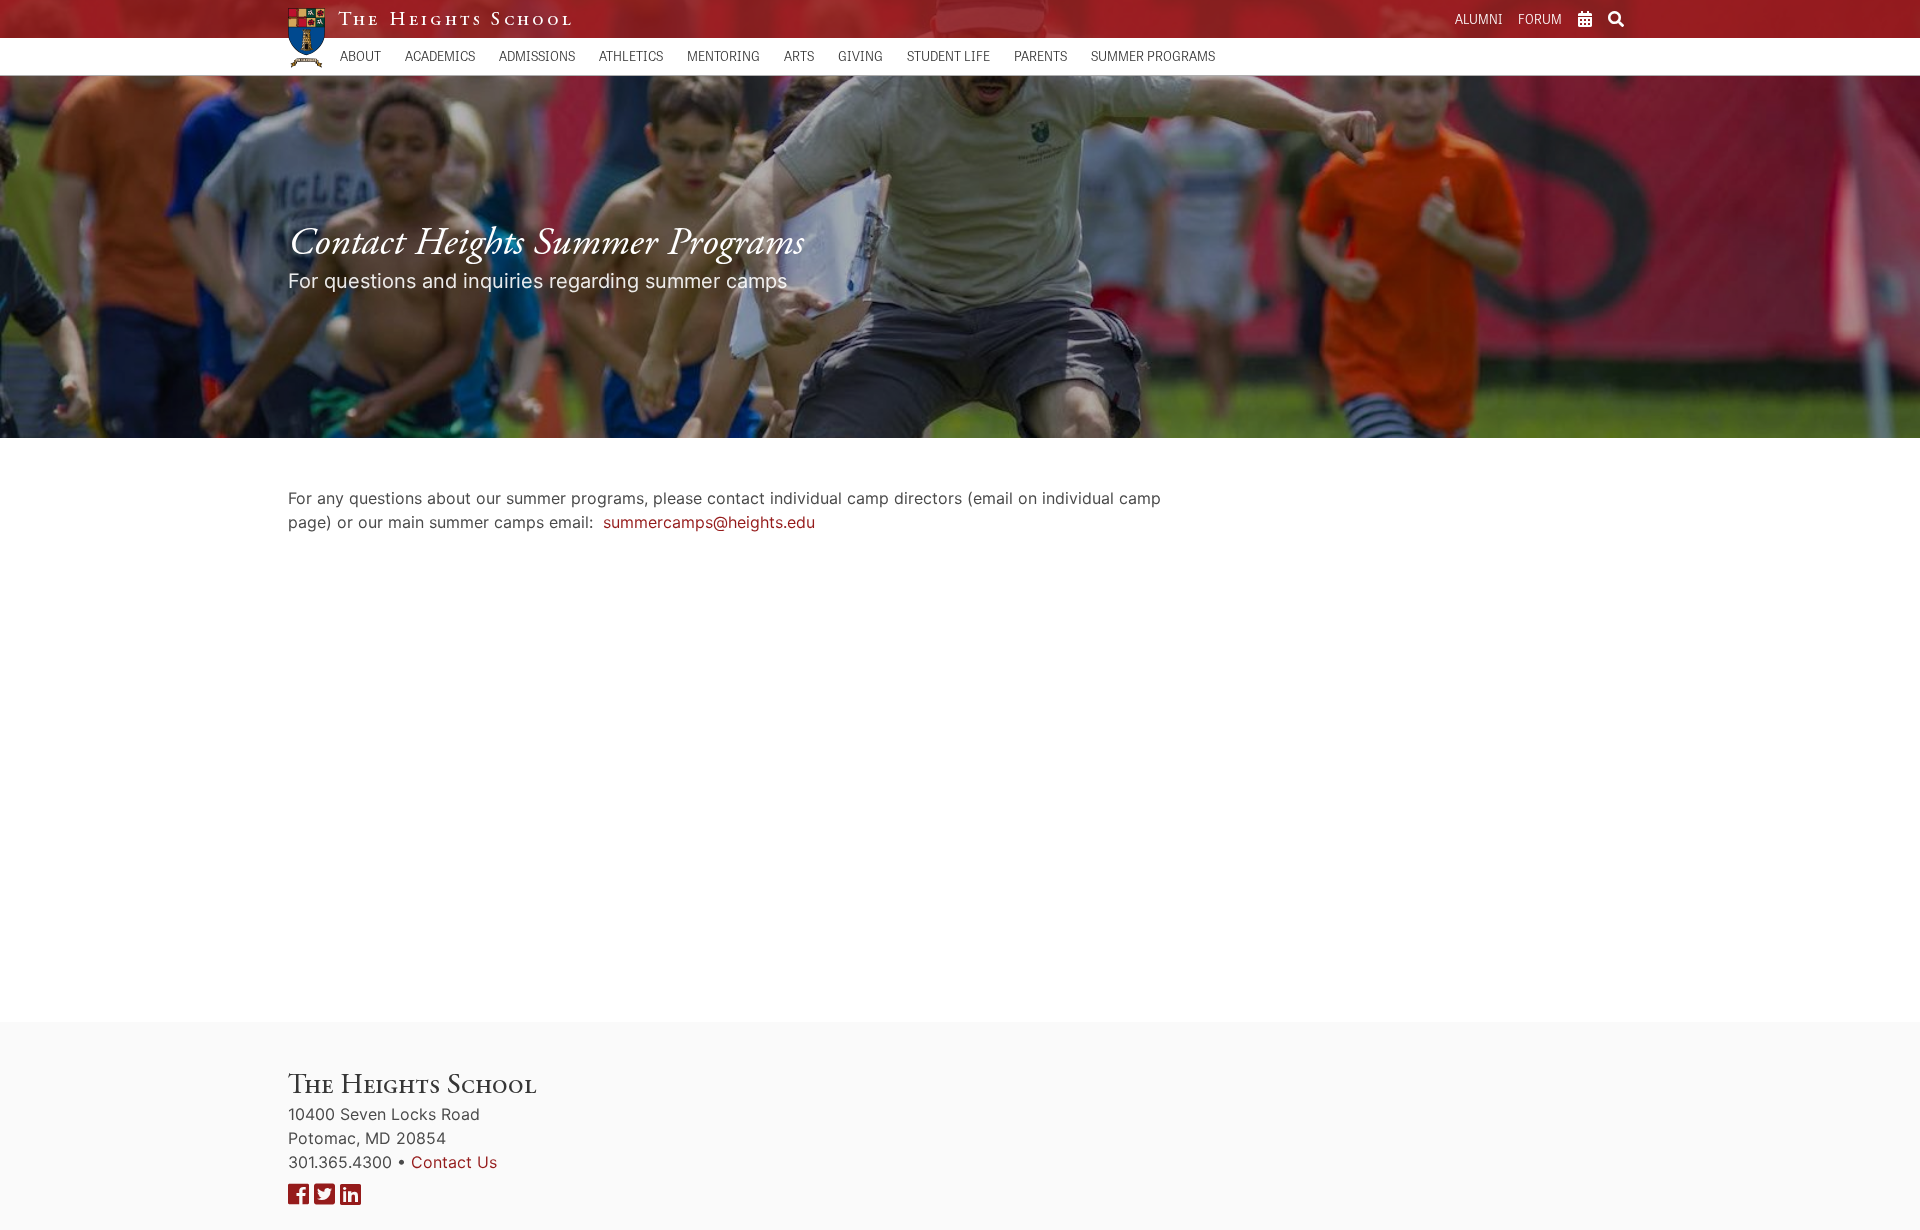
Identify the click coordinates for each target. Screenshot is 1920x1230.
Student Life (948, 55)
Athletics (631, 55)
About (360, 55)
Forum (1540, 18)
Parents (1040, 55)
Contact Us (454, 1162)
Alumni (1478, 18)
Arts (799, 55)
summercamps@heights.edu (709, 522)
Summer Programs (1153, 55)
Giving (860, 55)
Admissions (537, 55)
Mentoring (723, 55)
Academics (440, 55)
